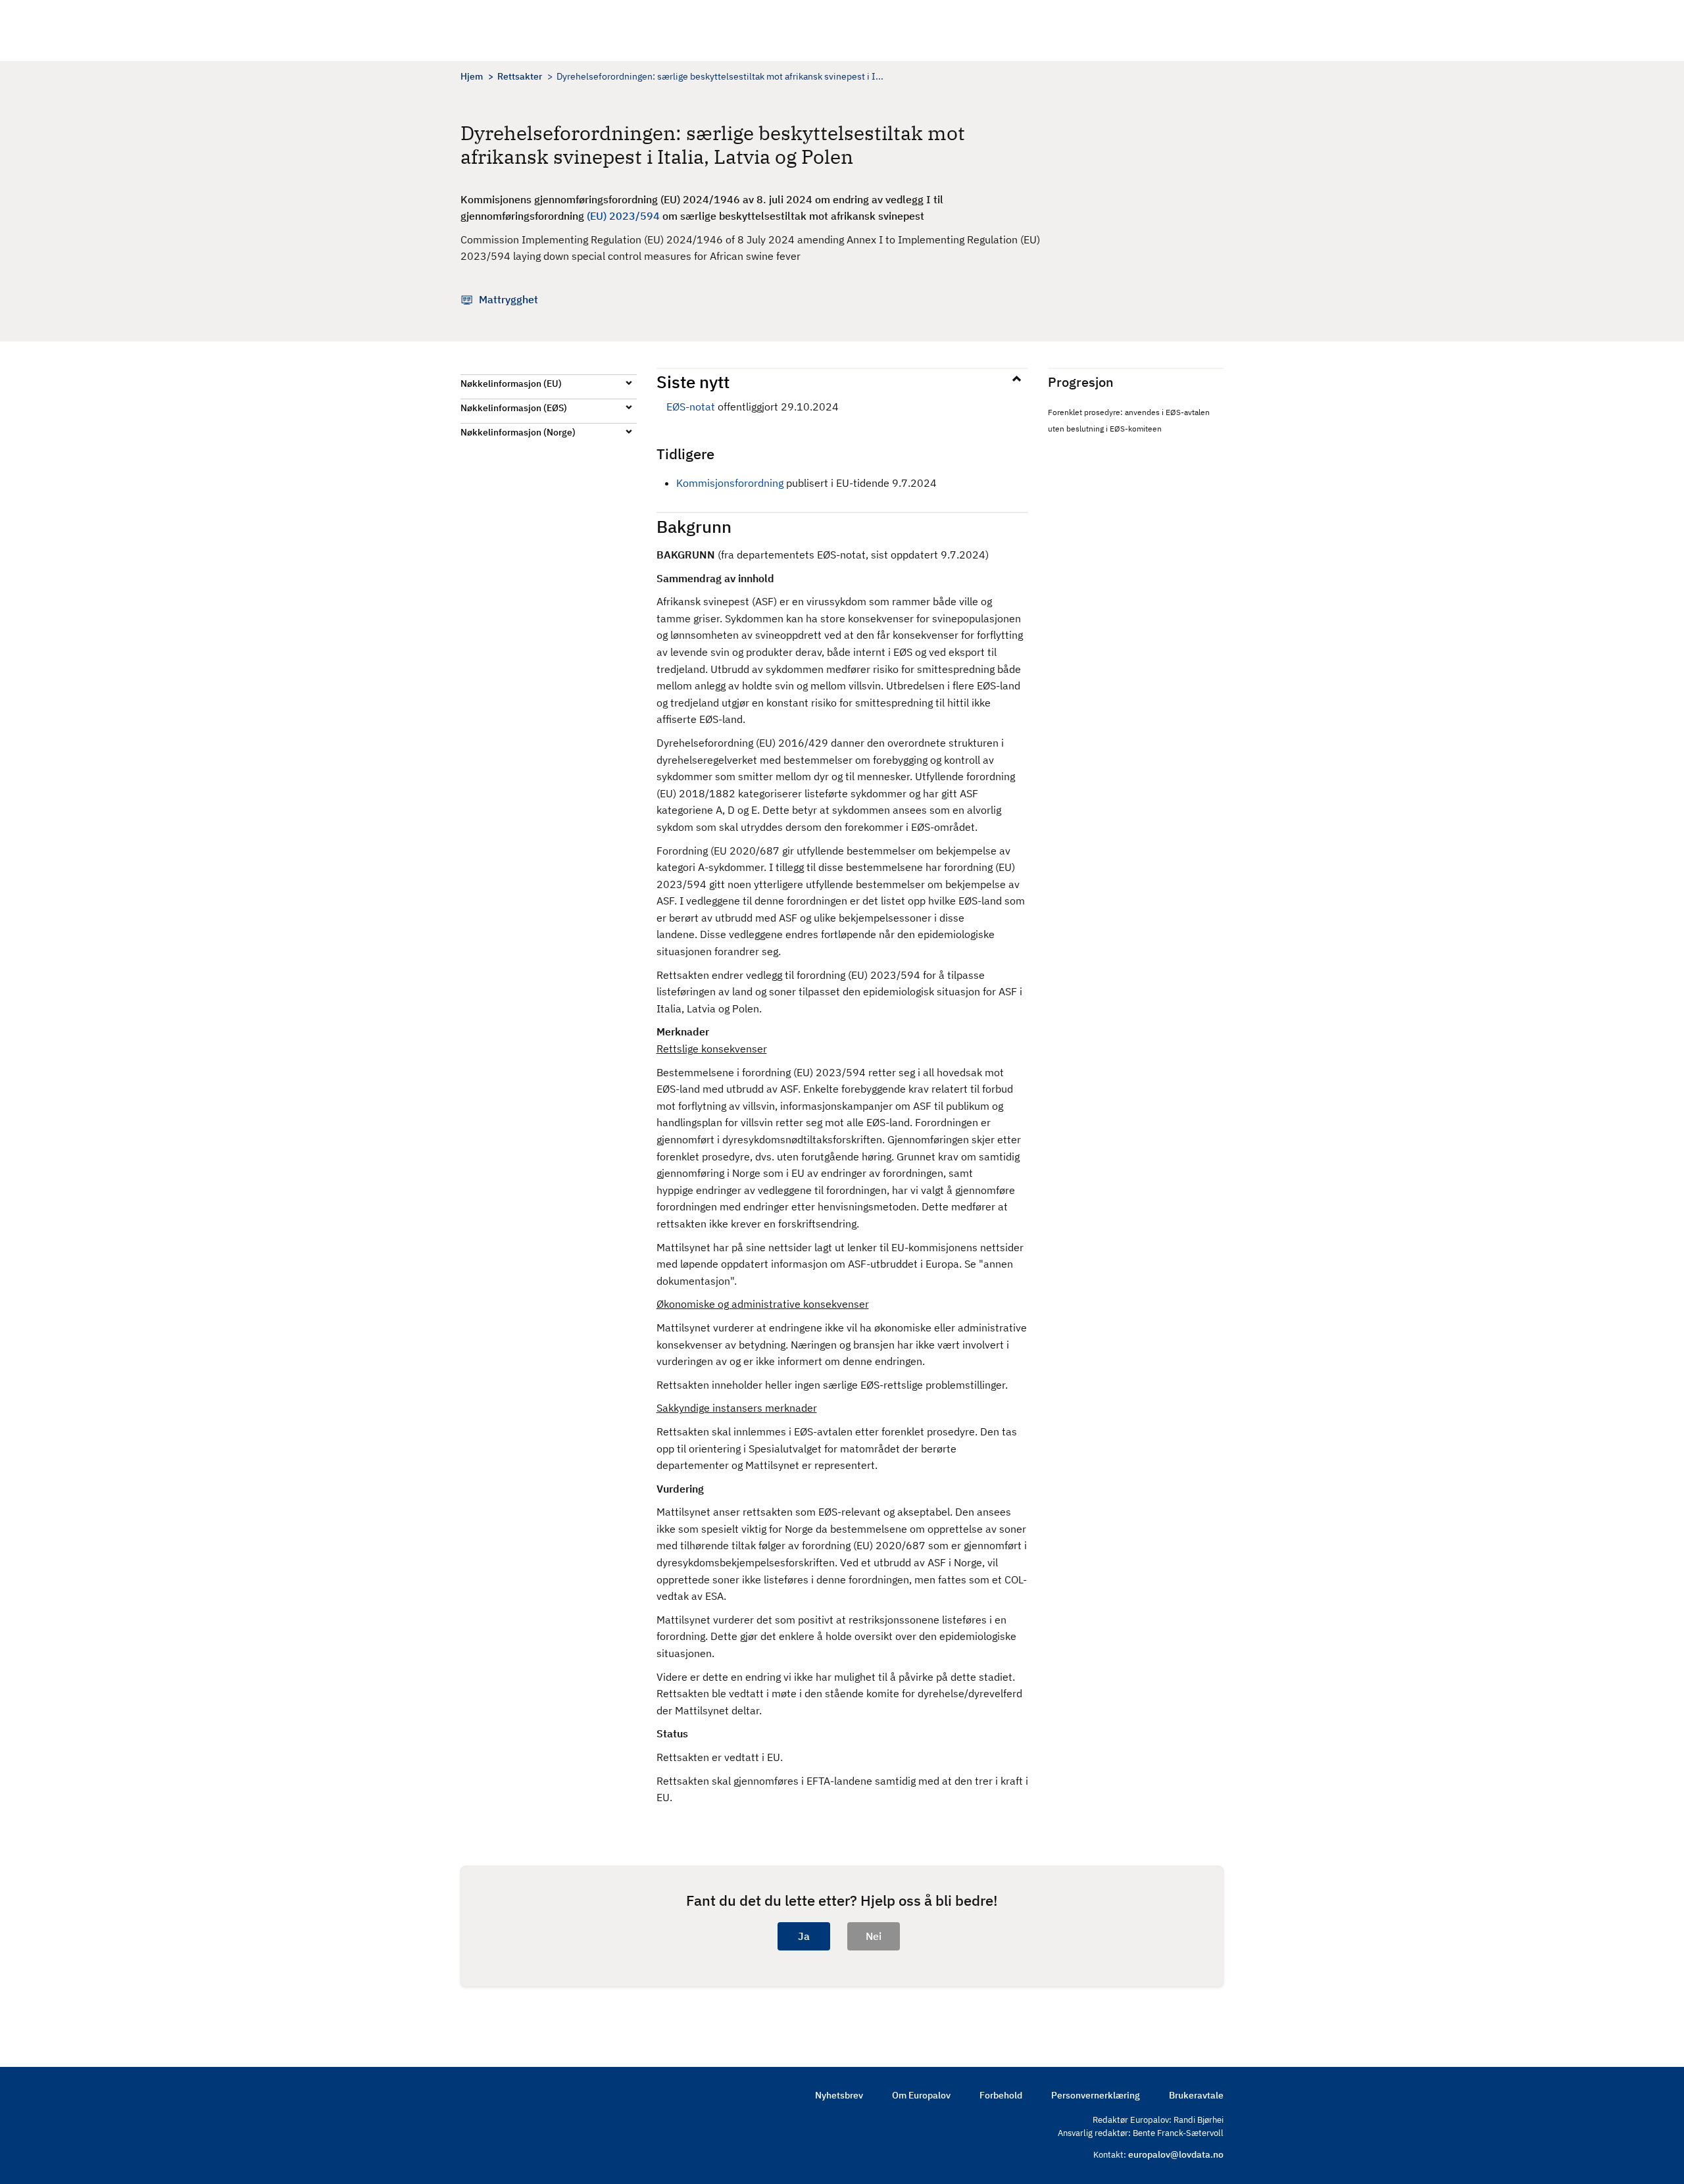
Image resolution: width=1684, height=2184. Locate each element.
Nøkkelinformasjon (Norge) (518, 432)
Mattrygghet (508, 299)
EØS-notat (691, 407)
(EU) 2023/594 (623, 216)
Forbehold (1001, 2095)
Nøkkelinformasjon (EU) (511, 384)
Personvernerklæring (1096, 2095)
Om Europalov (921, 2095)
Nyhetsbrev (839, 2095)
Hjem (472, 76)
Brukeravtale (1196, 2095)
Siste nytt (693, 382)
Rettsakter (520, 76)
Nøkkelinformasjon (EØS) (514, 408)
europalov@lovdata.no (1176, 2154)
